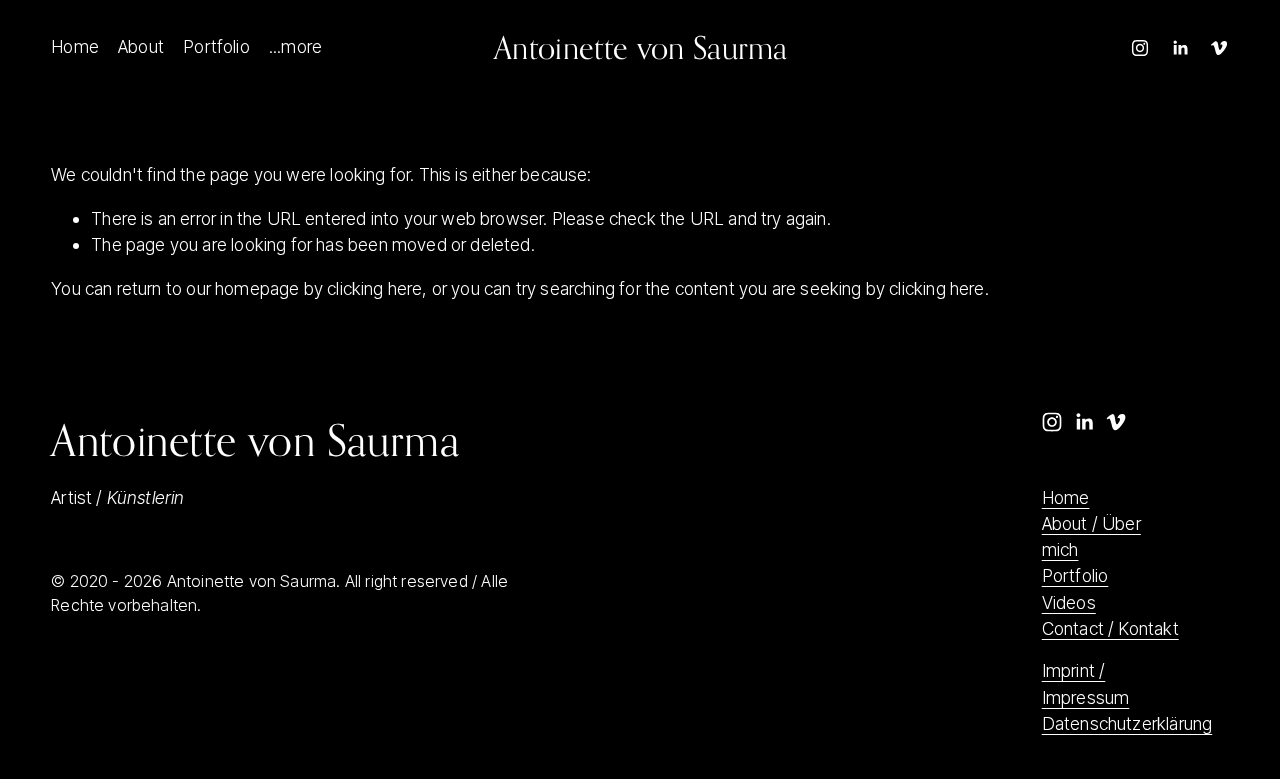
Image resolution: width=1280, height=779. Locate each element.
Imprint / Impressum (1086, 683)
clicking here (374, 288)
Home (75, 46)
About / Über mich (1091, 536)
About (141, 46)
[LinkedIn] (1180, 48)
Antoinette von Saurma (641, 47)
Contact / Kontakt (1110, 628)
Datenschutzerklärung (1127, 723)
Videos (1069, 602)
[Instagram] (1140, 48)
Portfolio (216, 46)
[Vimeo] (1219, 48)
